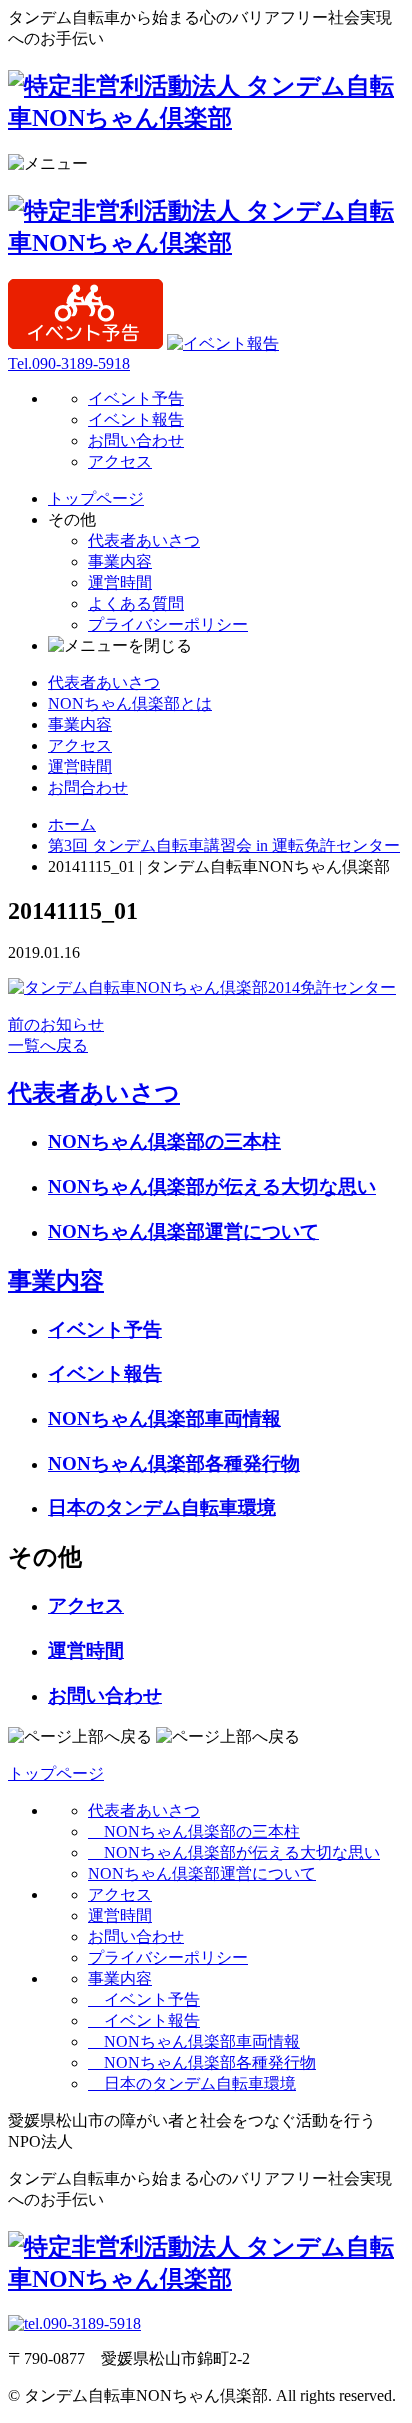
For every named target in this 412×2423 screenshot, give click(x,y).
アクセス (120, 461)
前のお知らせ (56, 1024)
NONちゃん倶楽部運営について (183, 1231)
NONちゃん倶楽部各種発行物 (174, 1463)
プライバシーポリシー (168, 624)
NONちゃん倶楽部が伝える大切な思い (212, 1186)
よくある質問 (136, 603)
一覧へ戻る (48, 1045)
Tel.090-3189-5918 (69, 363)
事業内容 (120, 561)
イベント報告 (136, 419)
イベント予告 (136, 398)
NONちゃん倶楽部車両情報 (164, 1418)
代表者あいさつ (144, 540)
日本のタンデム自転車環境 (162, 1507)
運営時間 (120, 582)
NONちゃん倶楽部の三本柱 (164, 1141)
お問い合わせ (136, 440)
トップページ (96, 498)
